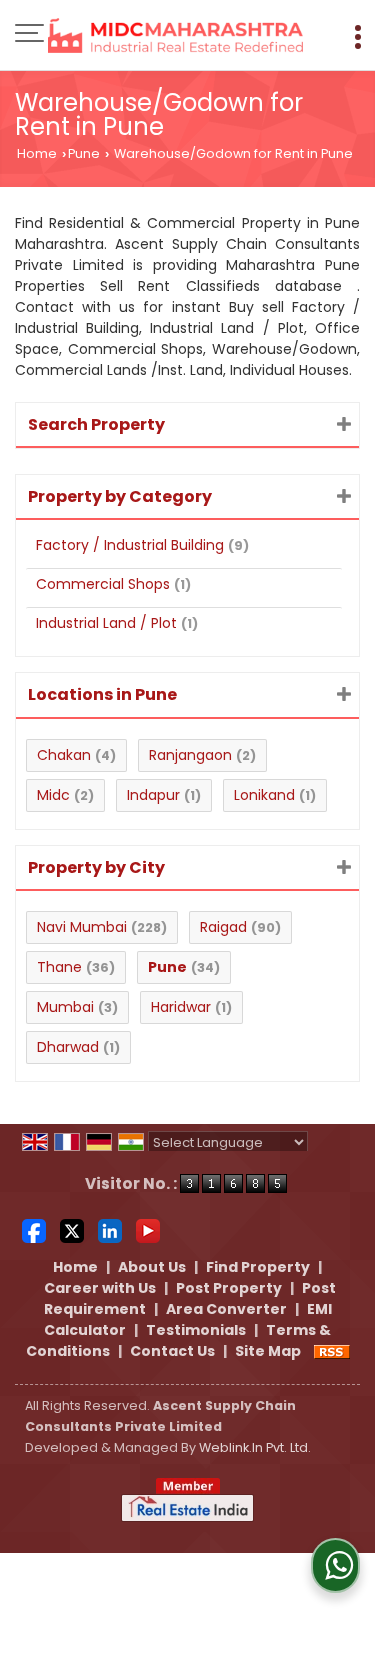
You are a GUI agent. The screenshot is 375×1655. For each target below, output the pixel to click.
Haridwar (181, 1007)
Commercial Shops (103, 584)
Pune (84, 153)
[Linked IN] (110, 1230)
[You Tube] (148, 1230)
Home (37, 153)
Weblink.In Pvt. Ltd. (255, 1447)
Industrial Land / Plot (106, 623)
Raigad (223, 927)
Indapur (153, 795)
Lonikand (264, 795)
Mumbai (65, 1007)
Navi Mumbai (82, 927)
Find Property (258, 1267)
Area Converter (226, 1309)
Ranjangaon (190, 755)
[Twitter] (72, 1230)
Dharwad (68, 1047)
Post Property (229, 1288)
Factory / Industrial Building (130, 545)
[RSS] (332, 1351)
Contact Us (172, 1351)
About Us (152, 1267)
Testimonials (196, 1330)
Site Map (268, 1351)
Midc (53, 795)
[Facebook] (34, 1230)
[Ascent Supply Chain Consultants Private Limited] (175, 37)
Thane (59, 967)
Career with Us (100, 1288)
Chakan (64, 755)
